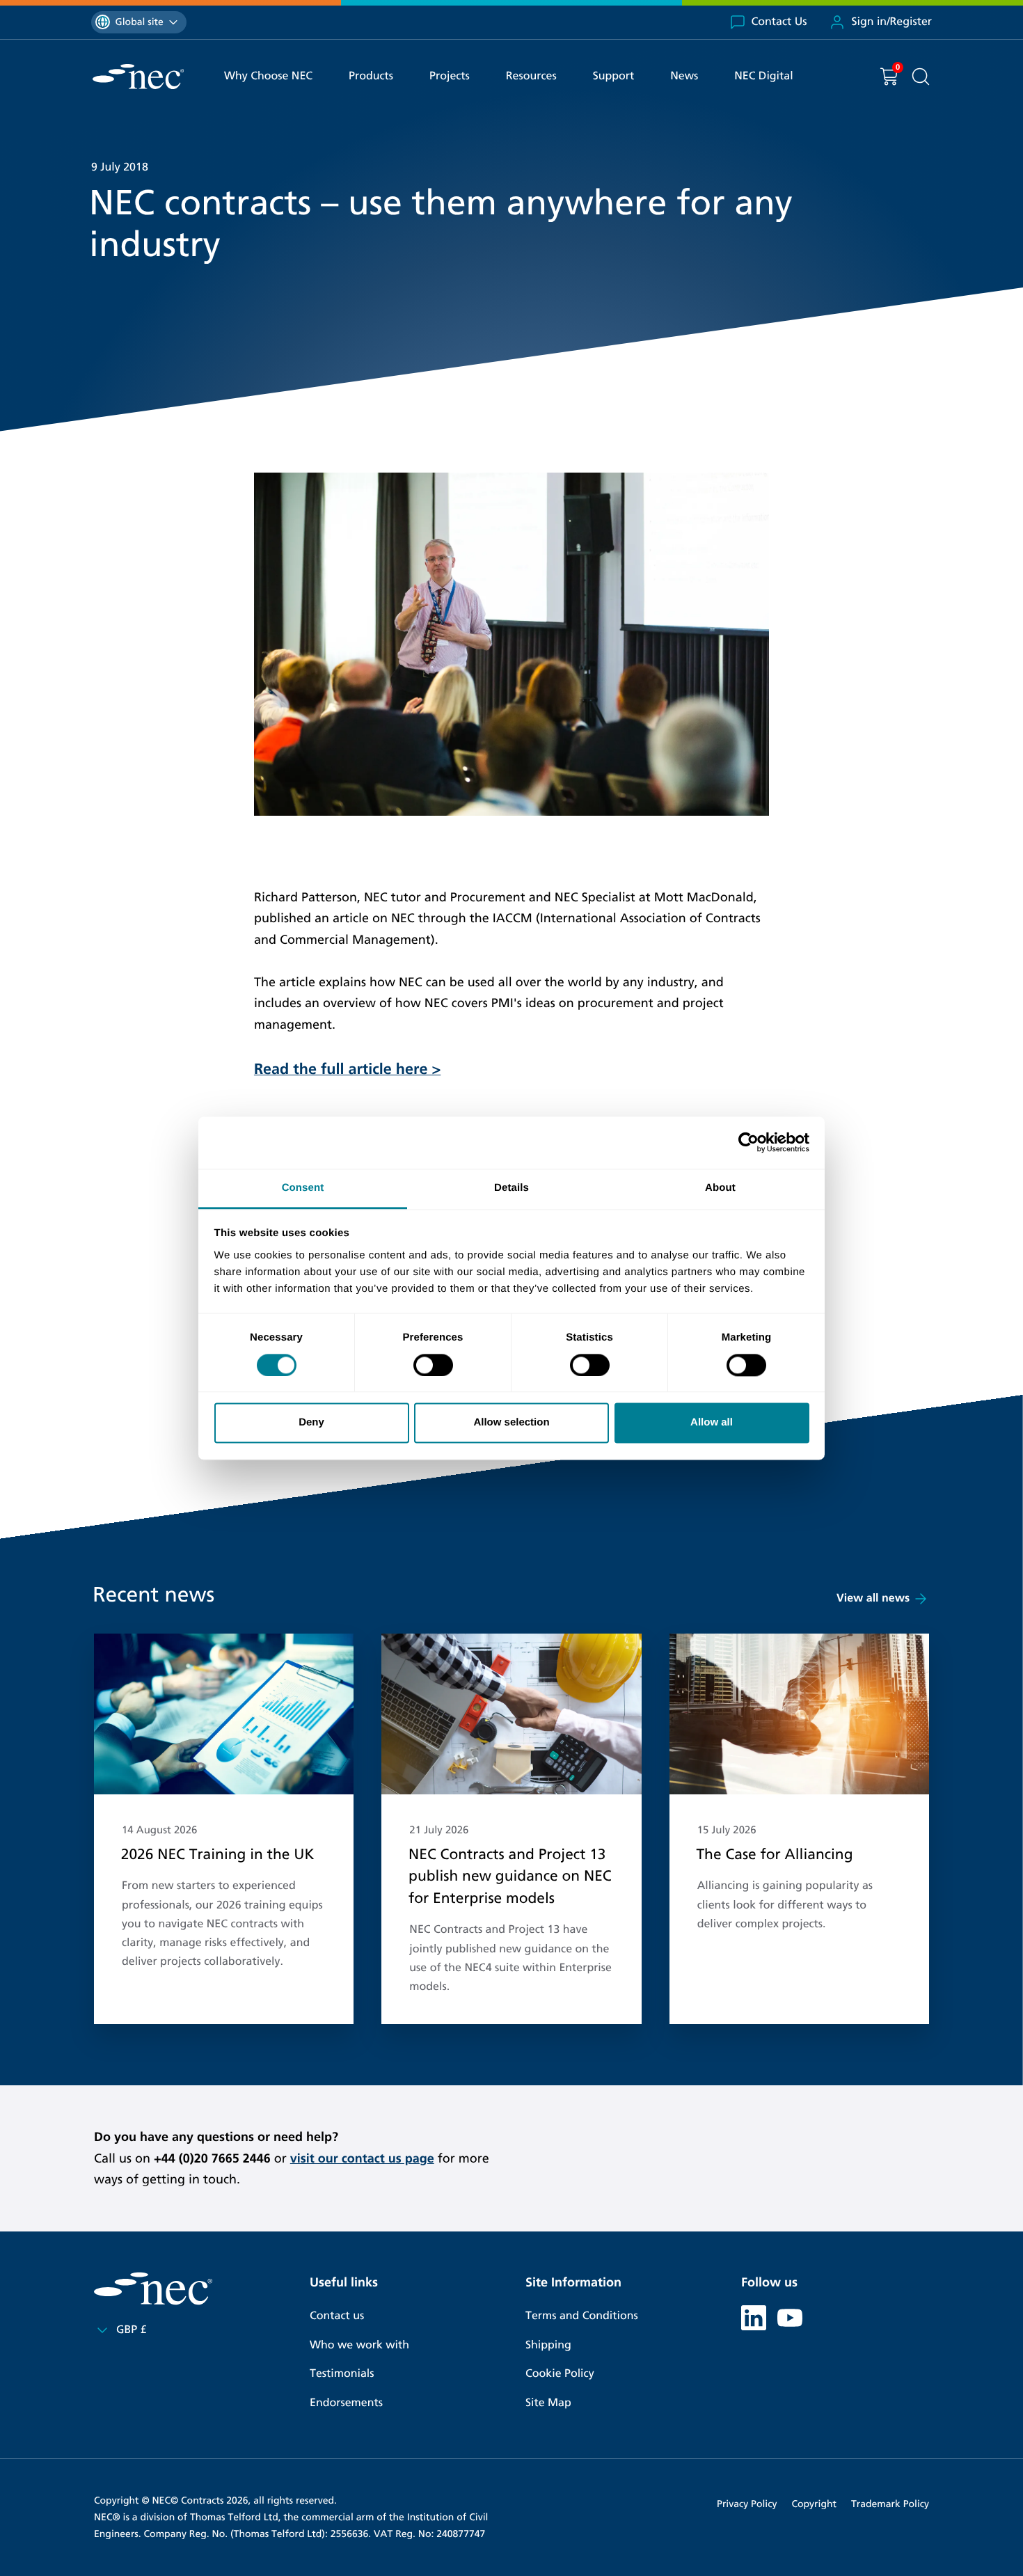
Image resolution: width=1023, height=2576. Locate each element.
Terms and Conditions (582, 2316)
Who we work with (359, 2345)
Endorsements (346, 2403)
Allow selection (511, 1423)
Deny (311, 1423)
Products (371, 76)
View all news (873, 1598)
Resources (531, 76)
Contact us (337, 2316)
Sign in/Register (891, 22)
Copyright (814, 2504)
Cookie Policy (560, 2374)
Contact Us (779, 22)
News (684, 76)
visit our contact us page (362, 2158)
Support (614, 76)
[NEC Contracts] (138, 77)
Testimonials (342, 2374)
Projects (450, 76)
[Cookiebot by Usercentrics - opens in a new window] (748, 1142)
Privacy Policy (747, 2504)
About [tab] (720, 1188)
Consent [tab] (303, 1188)
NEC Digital (763, 76)
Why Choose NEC (268, 76)
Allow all (712, 1423)
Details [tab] (511, 1188)
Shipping (548, 2345)
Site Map (548, 2403)
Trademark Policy (890, 2504)
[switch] (433, 1365)
